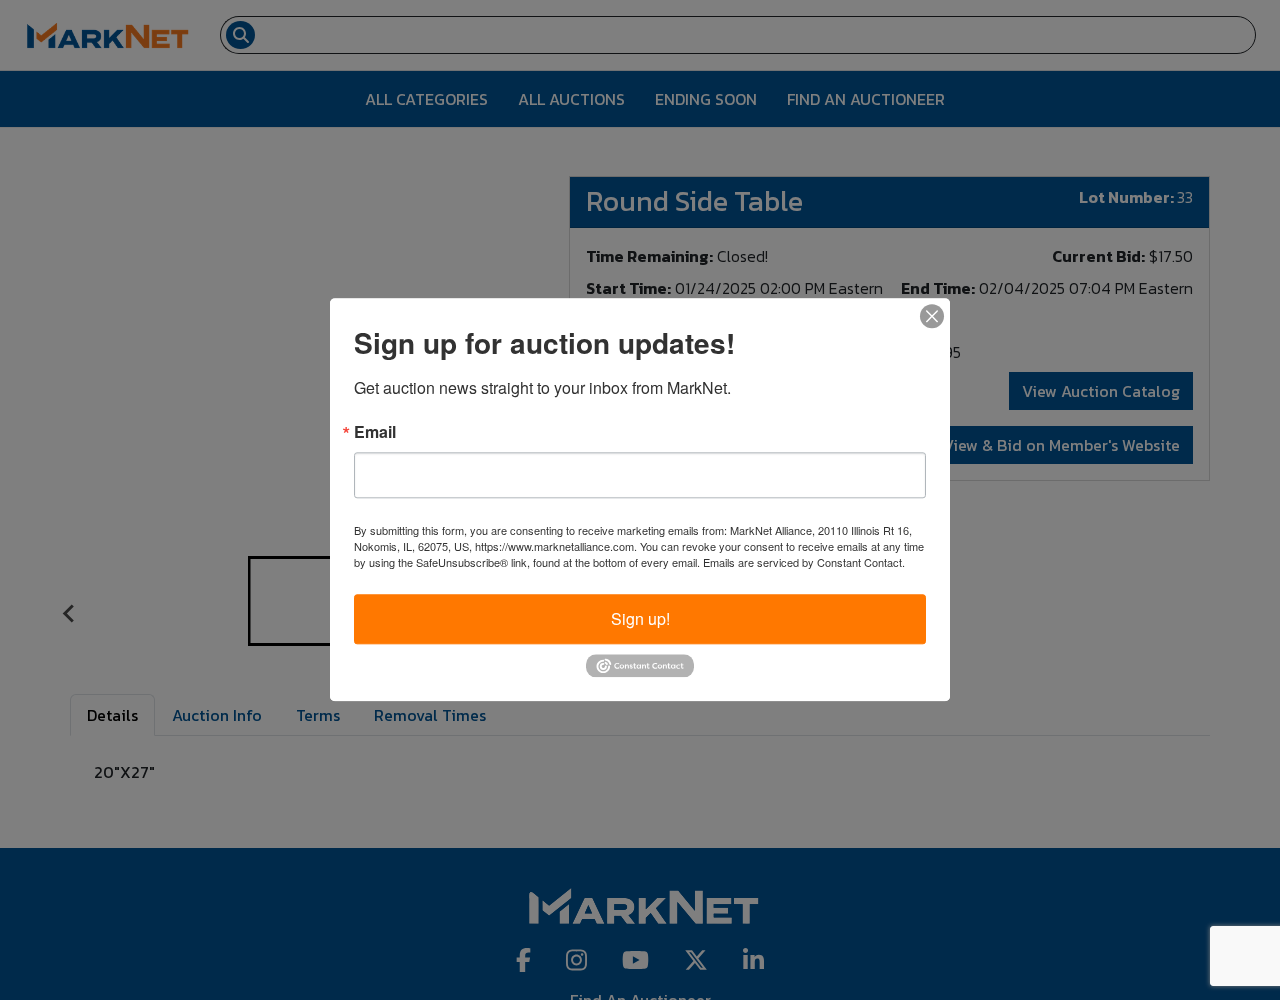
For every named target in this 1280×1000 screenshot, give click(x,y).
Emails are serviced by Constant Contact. (804, 562)
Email (375, 432)
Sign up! (640, 618)
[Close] (932, 316)
